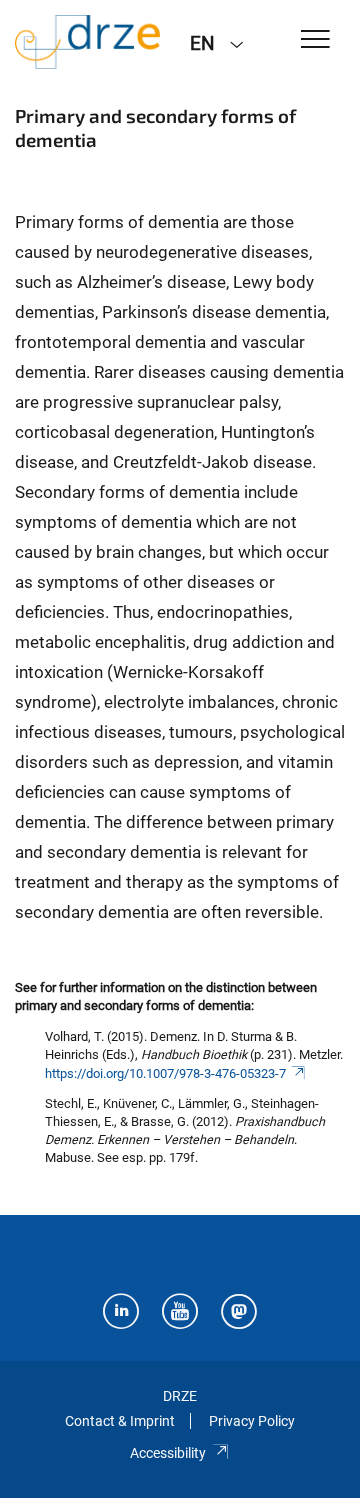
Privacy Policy (252, 1421)
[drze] (87, 42)
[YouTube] (180, 1313)
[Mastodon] (239, 1313)
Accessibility (168, 1453)
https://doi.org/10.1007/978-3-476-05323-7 (165, 1073)
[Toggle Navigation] (315, 40)
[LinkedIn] (121, 1313)
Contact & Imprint (120, 1421)
